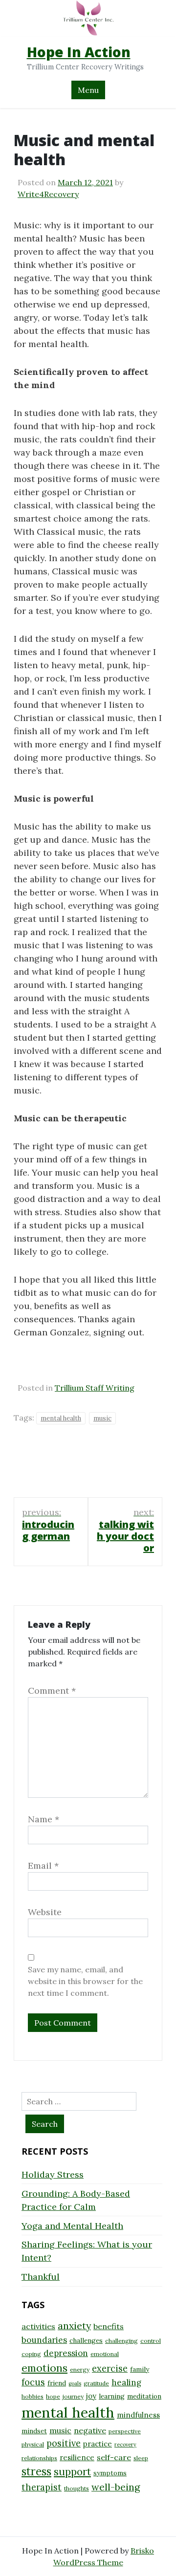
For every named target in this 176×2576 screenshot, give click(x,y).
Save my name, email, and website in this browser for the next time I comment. (85, 1981)
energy (80, 2369)
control (151, 2341)
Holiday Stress (53, 2174)
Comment (52, 1691)
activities (38, 2326)
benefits (109, 2326)
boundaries (44, 2340)
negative (90, 2430)
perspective (125, 2431)
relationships (39, 2458)
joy (91, 2396)
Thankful (41, 2277)
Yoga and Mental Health (72, 2226)
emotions (44, 2368)
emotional (105, 2354)
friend (57, 2383)
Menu (88, 90)
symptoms (110, 2473)
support (72, 2472)
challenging (121, 2341)
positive (64, 2443)
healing (126, 2382)
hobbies (33, 2396)
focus (33, 2382)
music (102, 1418)
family (140, 2369)
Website (45, 1912)
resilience (77, 2457)
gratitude (96, 2383)
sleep (141, 2458)
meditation (144, 2396)
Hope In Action (79, 52)
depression (66, 2353)
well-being (116, 2487)
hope (53, 2396)
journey (73, 2396)
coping (31, 2354)
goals (75, 2383)
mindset (34, 2431)
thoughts (77, 2488)
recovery (125, 2445)
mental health (61, 1418)
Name (44, 1819)
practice (98, 2444)
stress (36, 2471)
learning (112, 2396)
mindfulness (138, 2415)
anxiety (74, 2325)
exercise (110, 2369)
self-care (114, 2457)
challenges (86, 2340)
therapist (42, 2487)
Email (43, 1866)
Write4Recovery (48, 194)
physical (33, 2444)
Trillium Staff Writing (95, 1388)
